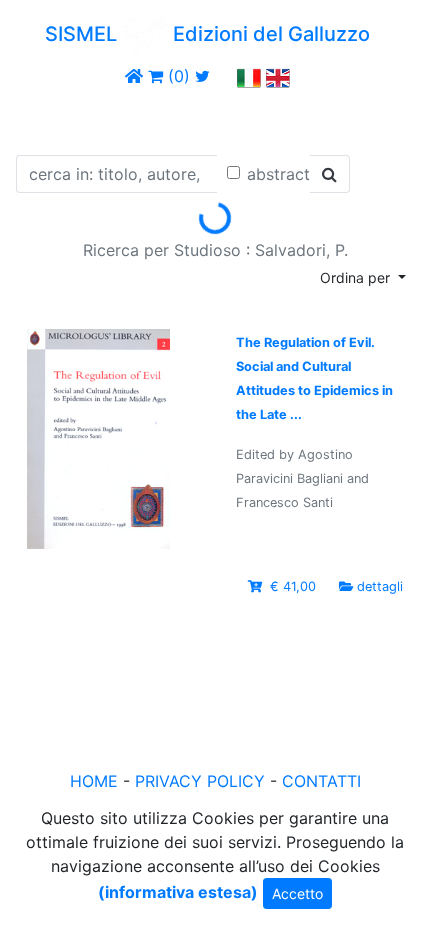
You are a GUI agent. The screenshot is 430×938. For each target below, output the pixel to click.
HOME (94, 781)
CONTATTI (321, 781)
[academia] (224, 76)
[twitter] (202, 76)
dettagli (380, 586)
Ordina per (357, 277)
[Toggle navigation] (44, 118)
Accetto (297, 893)
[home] (134, 76)
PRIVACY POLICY (200, 781)
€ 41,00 (293, 586)
